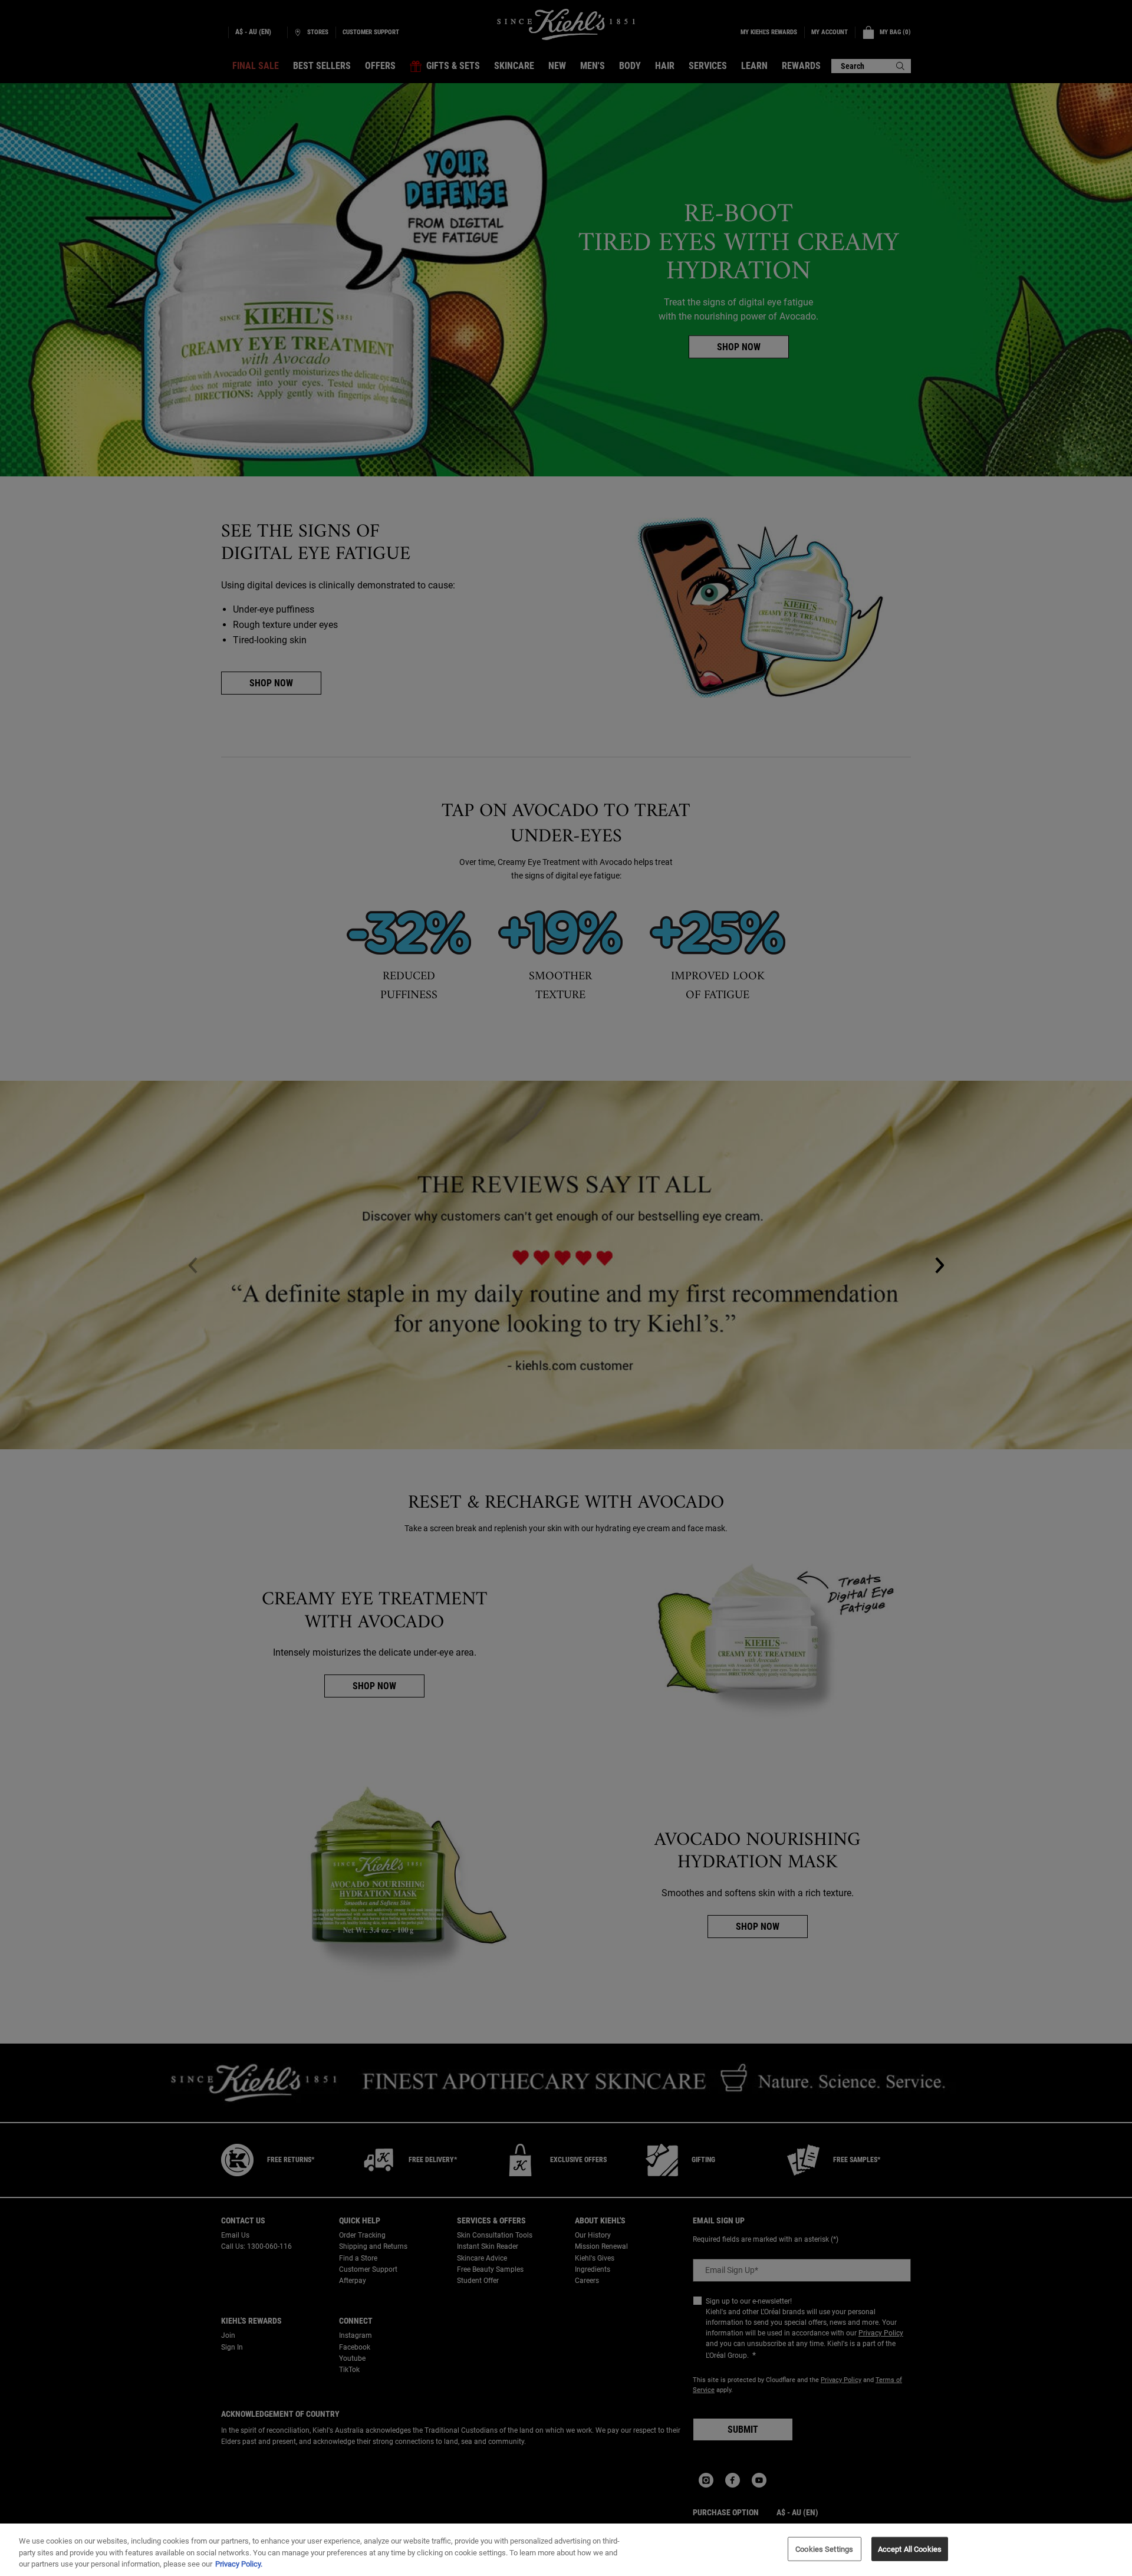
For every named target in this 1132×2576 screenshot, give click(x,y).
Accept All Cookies (910, 2549)
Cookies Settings (824, 2549)
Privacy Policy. (239, 2564)
